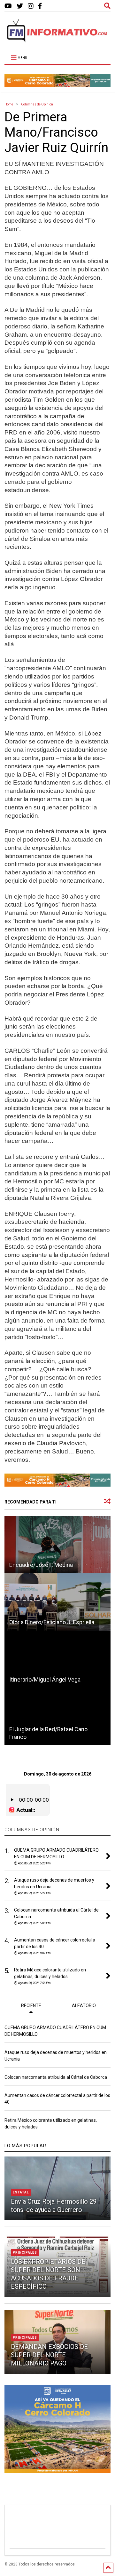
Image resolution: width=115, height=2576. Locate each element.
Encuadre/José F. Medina (41, 1565)
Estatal (21, 2192)
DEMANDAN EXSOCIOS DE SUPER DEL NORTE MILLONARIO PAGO (49, 2355)
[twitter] (20, 6)
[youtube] (8, 6)
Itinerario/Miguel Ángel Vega (45, 1679)
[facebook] (40, 6)
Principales (25, 2253)
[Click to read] (57, 1545)
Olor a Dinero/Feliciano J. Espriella (52, 1622)
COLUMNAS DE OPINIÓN (32, 1830)
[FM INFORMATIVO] (57, 40)
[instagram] (31, 6)
